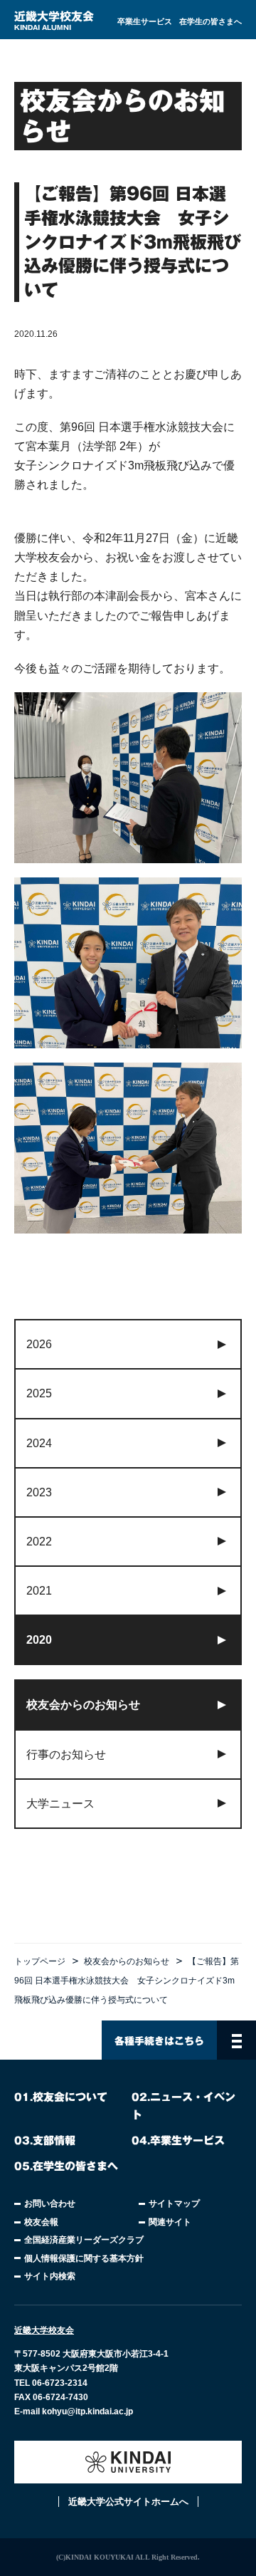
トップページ (40, 1961)
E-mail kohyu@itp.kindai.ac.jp (74, 2411)
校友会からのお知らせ (127, 1961)
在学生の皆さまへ (210, 21)
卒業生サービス (145, 21)
